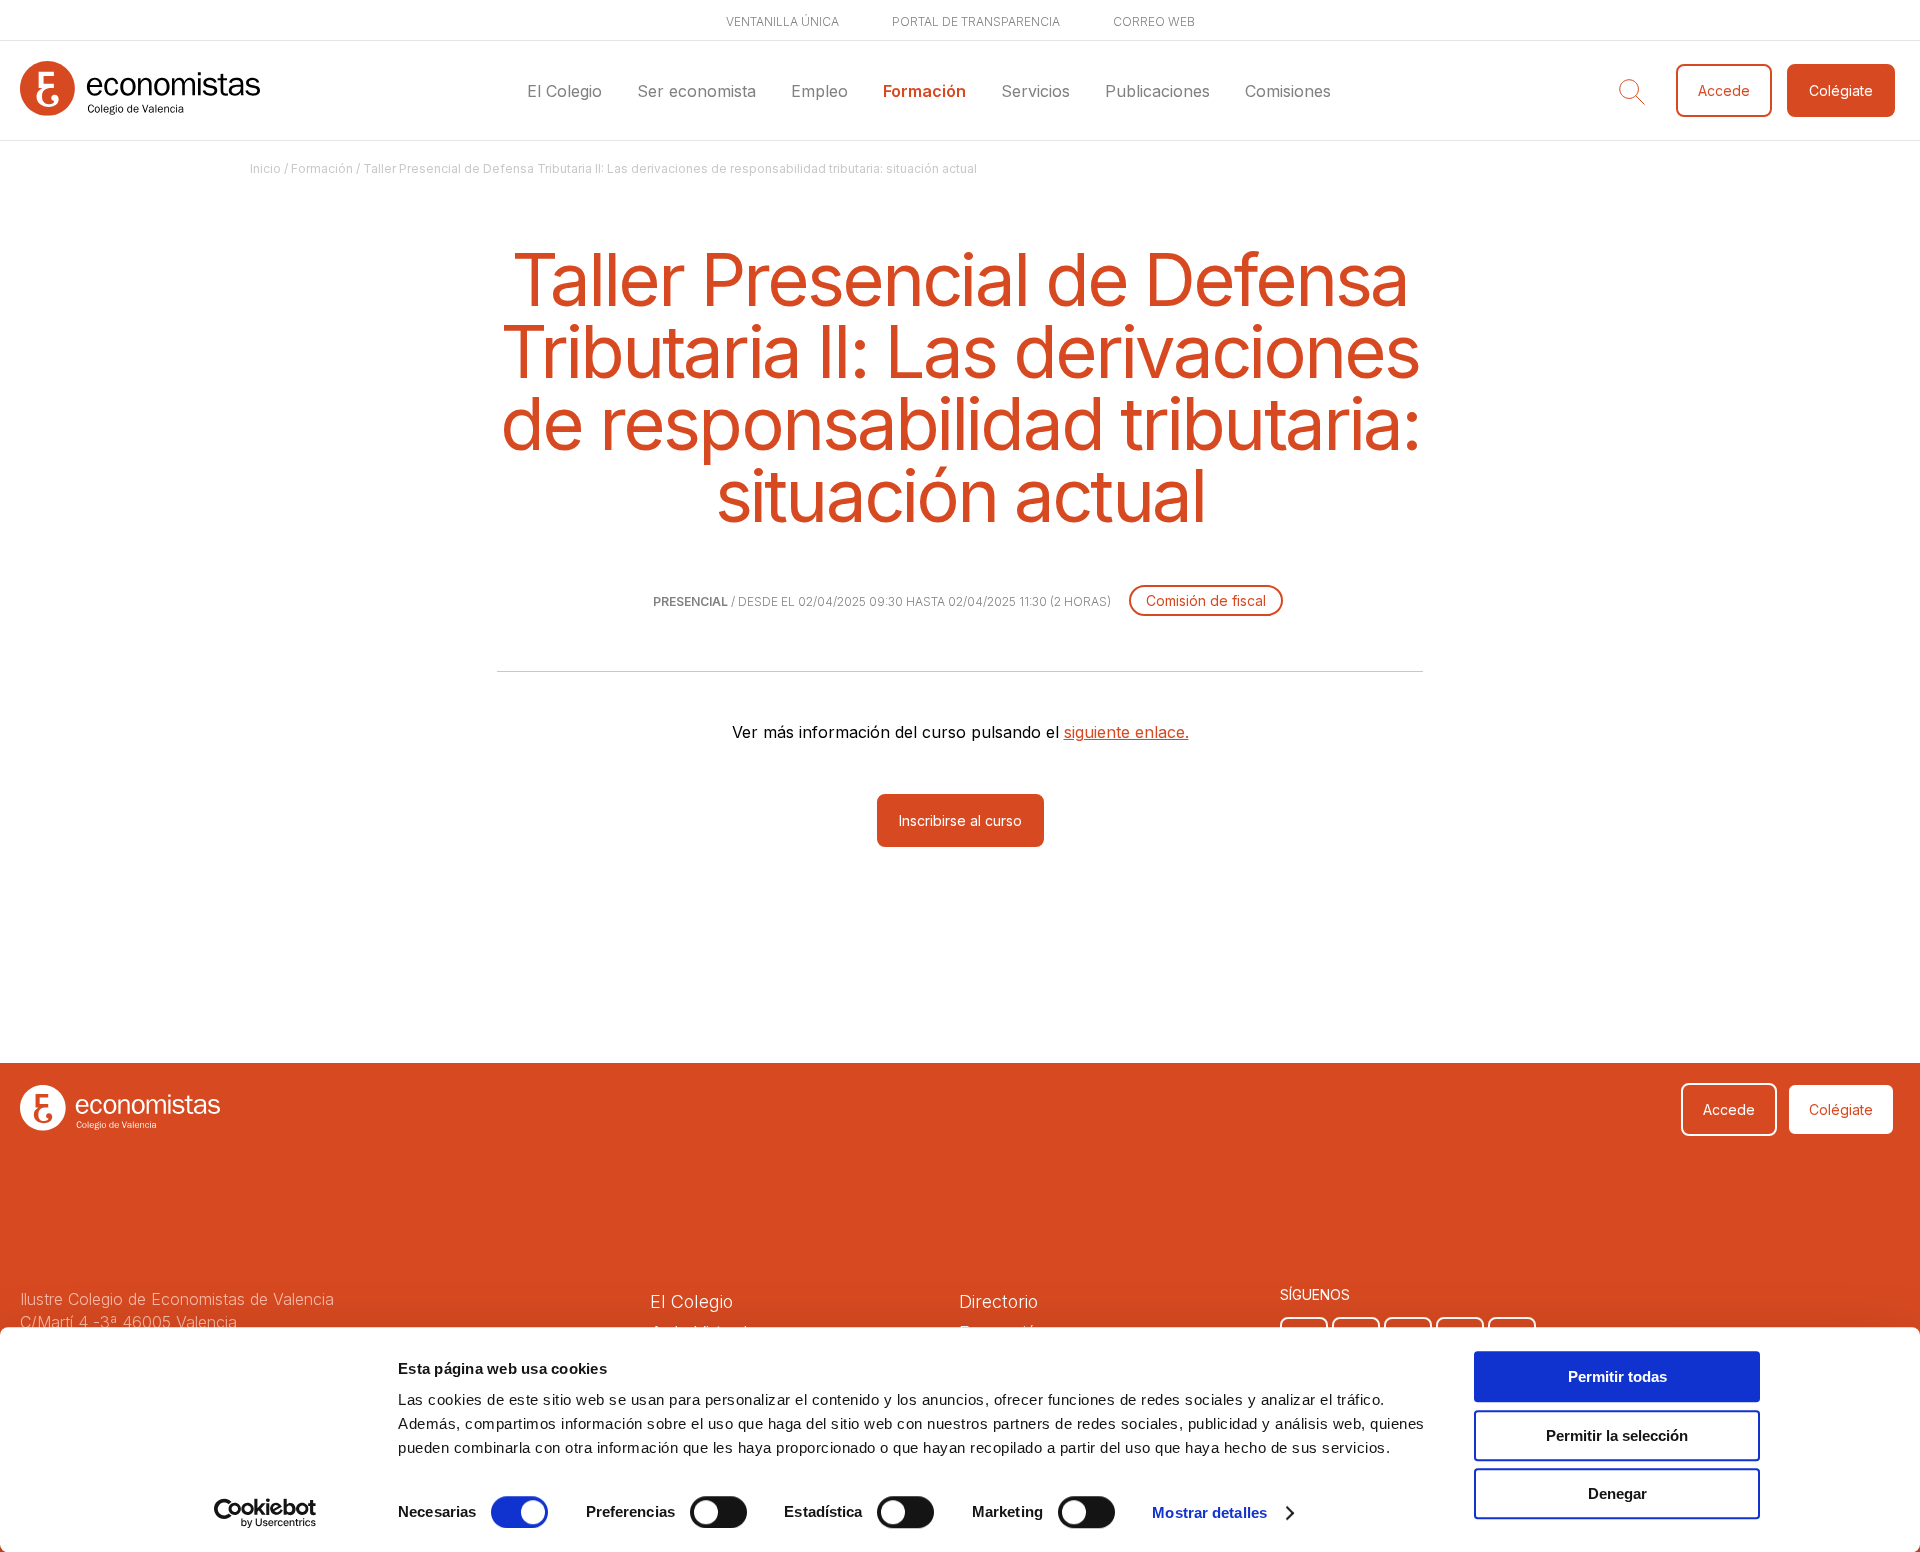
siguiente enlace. (1126, 732)
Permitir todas (1617, 1376)
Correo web (1154, 21)
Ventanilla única (782, 21)
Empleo (819, 91)
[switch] (718, 1512)
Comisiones (1288, 91)
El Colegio (564, 91)
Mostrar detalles (1209, 1512)
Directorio (998, 1301)
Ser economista (696, 91)
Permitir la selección (1617, 1435)
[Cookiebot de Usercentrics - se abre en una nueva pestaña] (265, 1513)
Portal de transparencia (976, 21)
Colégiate (1841, 90)
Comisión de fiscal (1206, 600)
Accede (1724, 90)
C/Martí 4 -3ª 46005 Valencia (128, 1322)
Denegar (1617, 1493)
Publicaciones (1157, 91)
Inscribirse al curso (960, 820)
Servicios (1035, 91)
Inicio (265, 168)
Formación (924, 91)
